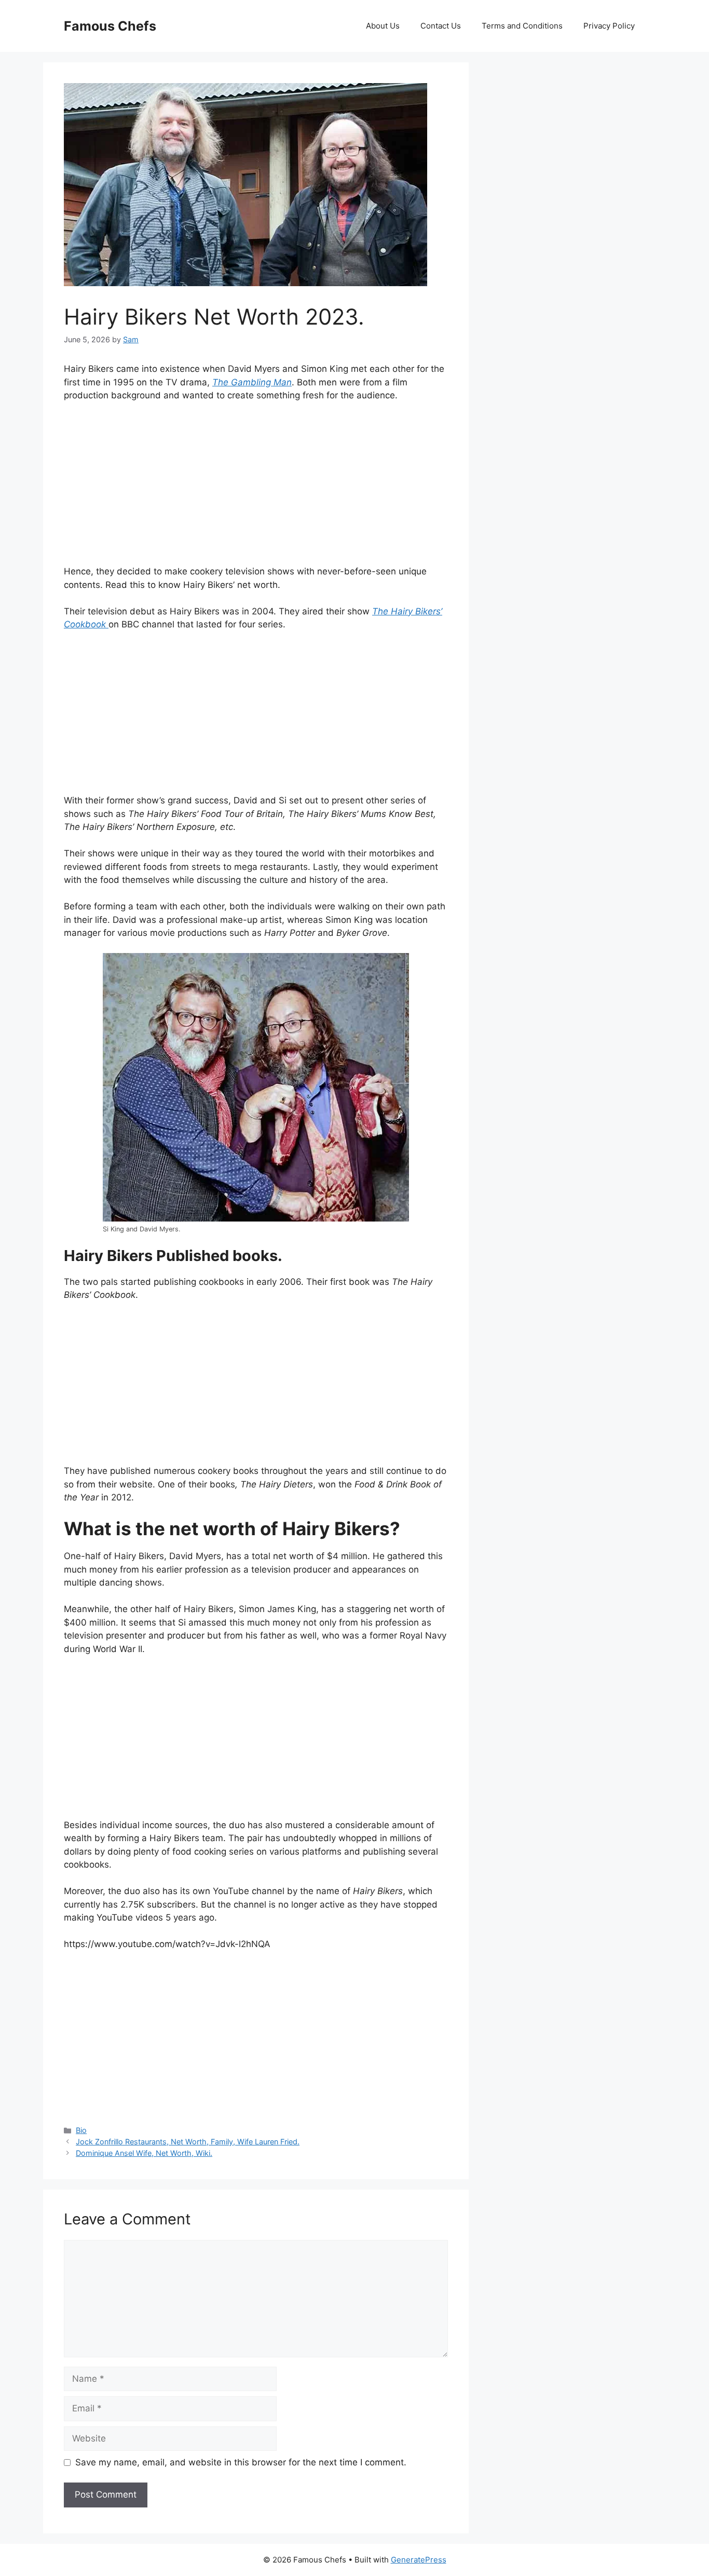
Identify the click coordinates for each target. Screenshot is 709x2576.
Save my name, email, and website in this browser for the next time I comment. (241, 2462)
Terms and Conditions (522, 26)
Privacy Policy (609, 26)
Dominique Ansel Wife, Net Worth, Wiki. (144, 2153)
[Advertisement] (256, 488)
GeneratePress (419, 2560)
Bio (81, 2130)
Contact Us (441, 26)
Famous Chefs (110, 26)
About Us (383, 26)
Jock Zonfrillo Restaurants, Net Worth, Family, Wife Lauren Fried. (188, 2142)
